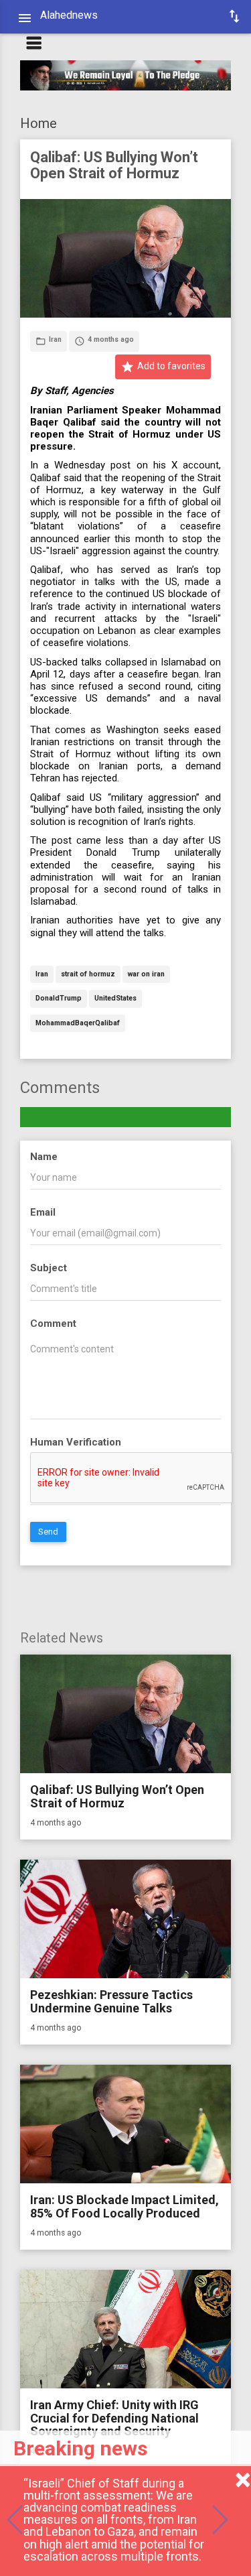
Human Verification (76, 1442)
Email (43, 1212)
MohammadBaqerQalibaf (78, 1024)
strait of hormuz (88, 975)
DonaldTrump (59, 999)
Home (38, 123)
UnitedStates (115, 999)
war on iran (146, 975)
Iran (42, 975)
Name (44, 1157)
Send (48, 1532)
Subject (49, 1268)
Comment (53, 1324)
